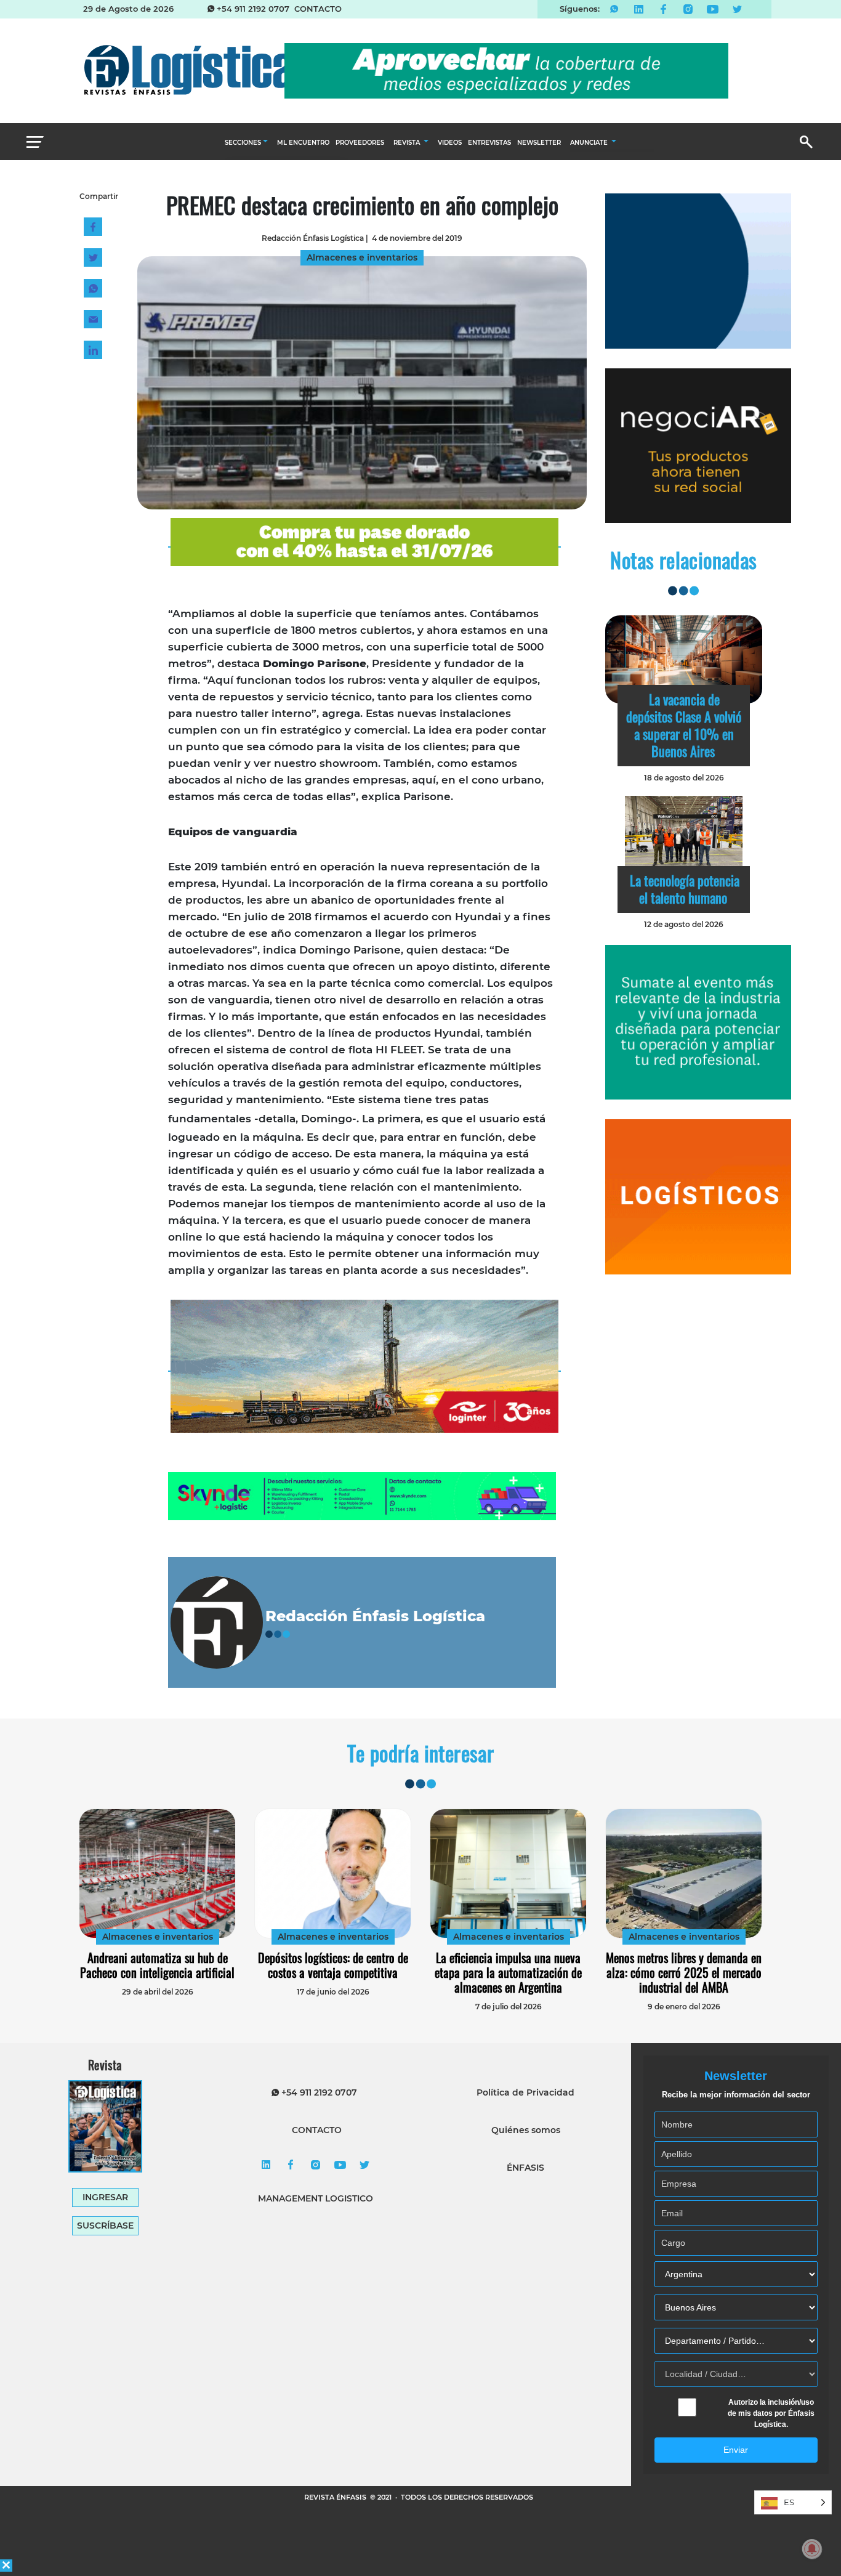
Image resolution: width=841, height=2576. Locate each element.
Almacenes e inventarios (158, 1937)
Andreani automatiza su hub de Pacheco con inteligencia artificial (157, 1965)
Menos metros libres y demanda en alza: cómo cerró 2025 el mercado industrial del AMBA (684, 1972)
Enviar (736, 2450)
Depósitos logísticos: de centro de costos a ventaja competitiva (333, 1965)
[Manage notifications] (812, 2549)
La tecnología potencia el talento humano (685, 889)
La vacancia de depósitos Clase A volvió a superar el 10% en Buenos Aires (684, 725)
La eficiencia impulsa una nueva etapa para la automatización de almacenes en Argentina (508, 1972)
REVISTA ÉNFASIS (336, 2497)
